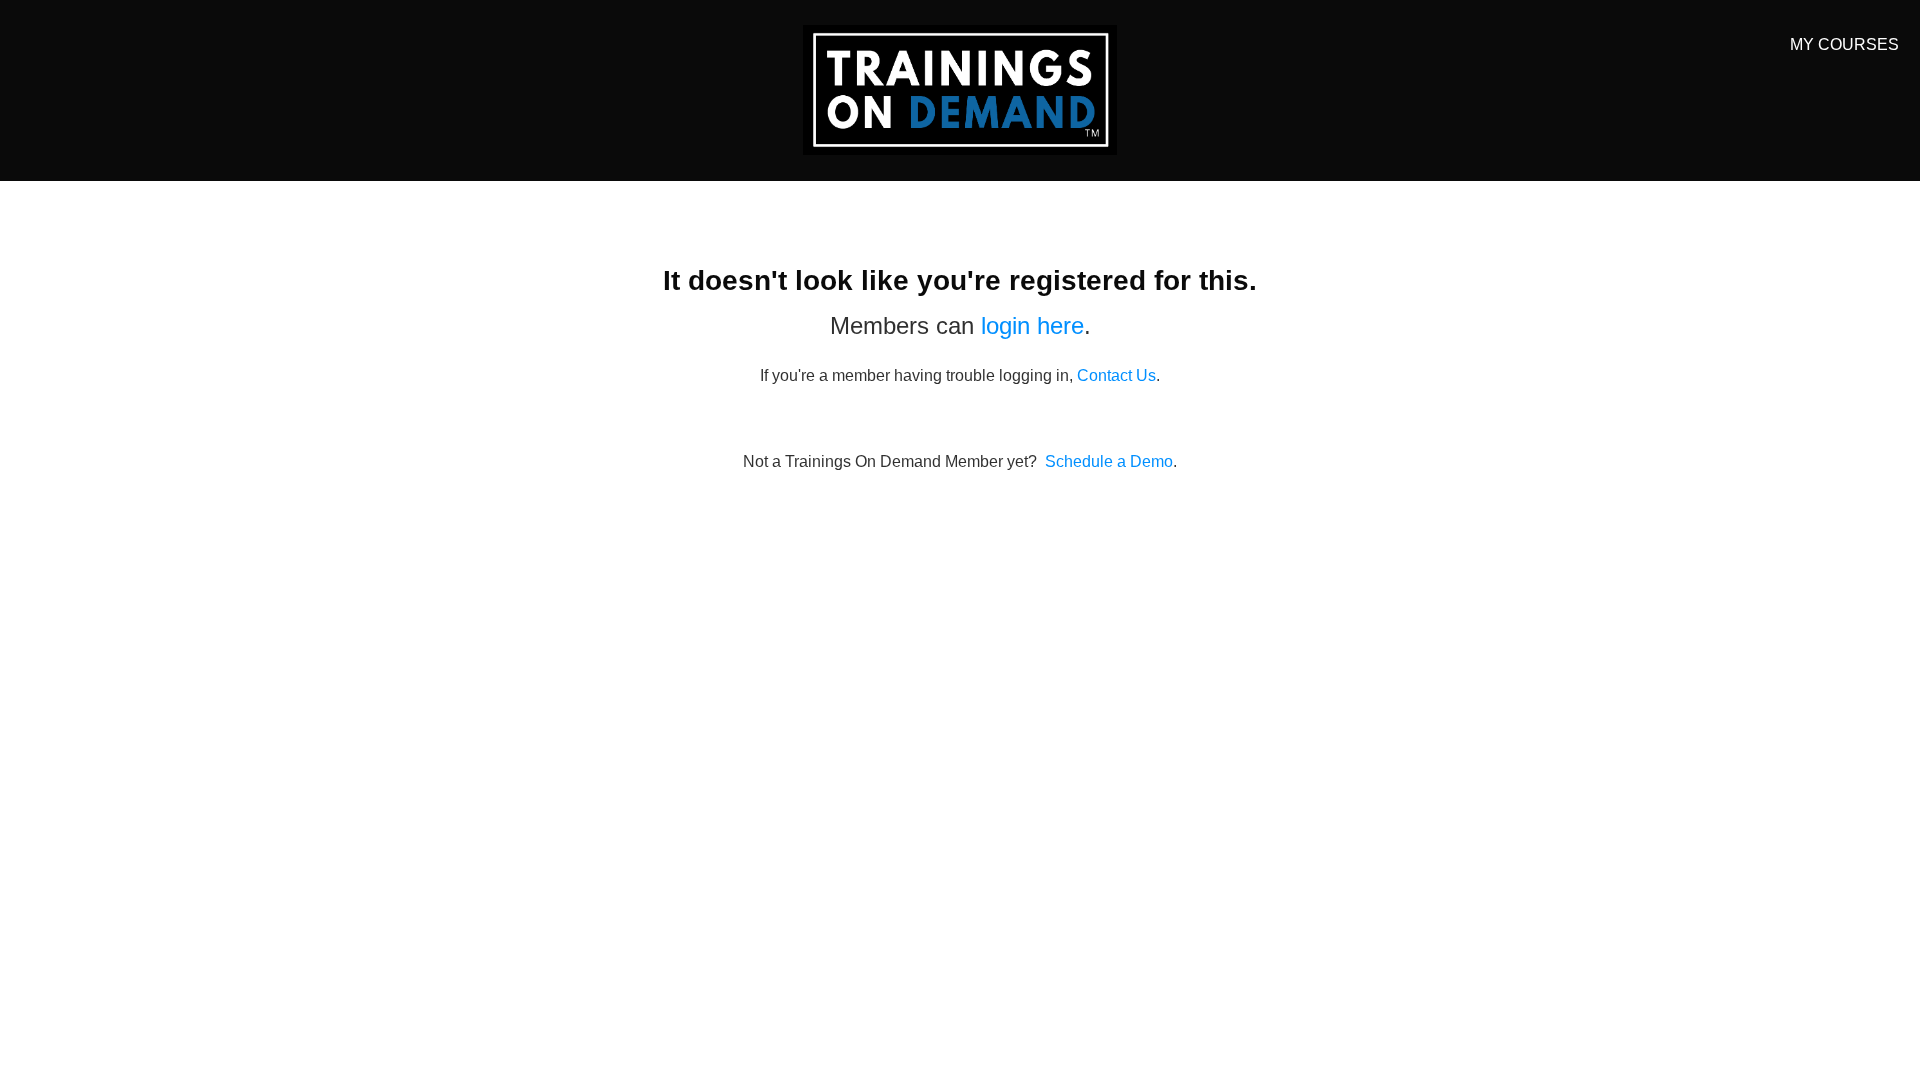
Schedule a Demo (1109, 461)
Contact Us (1116, 375)
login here (1032, 325)
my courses (1844, 44)
